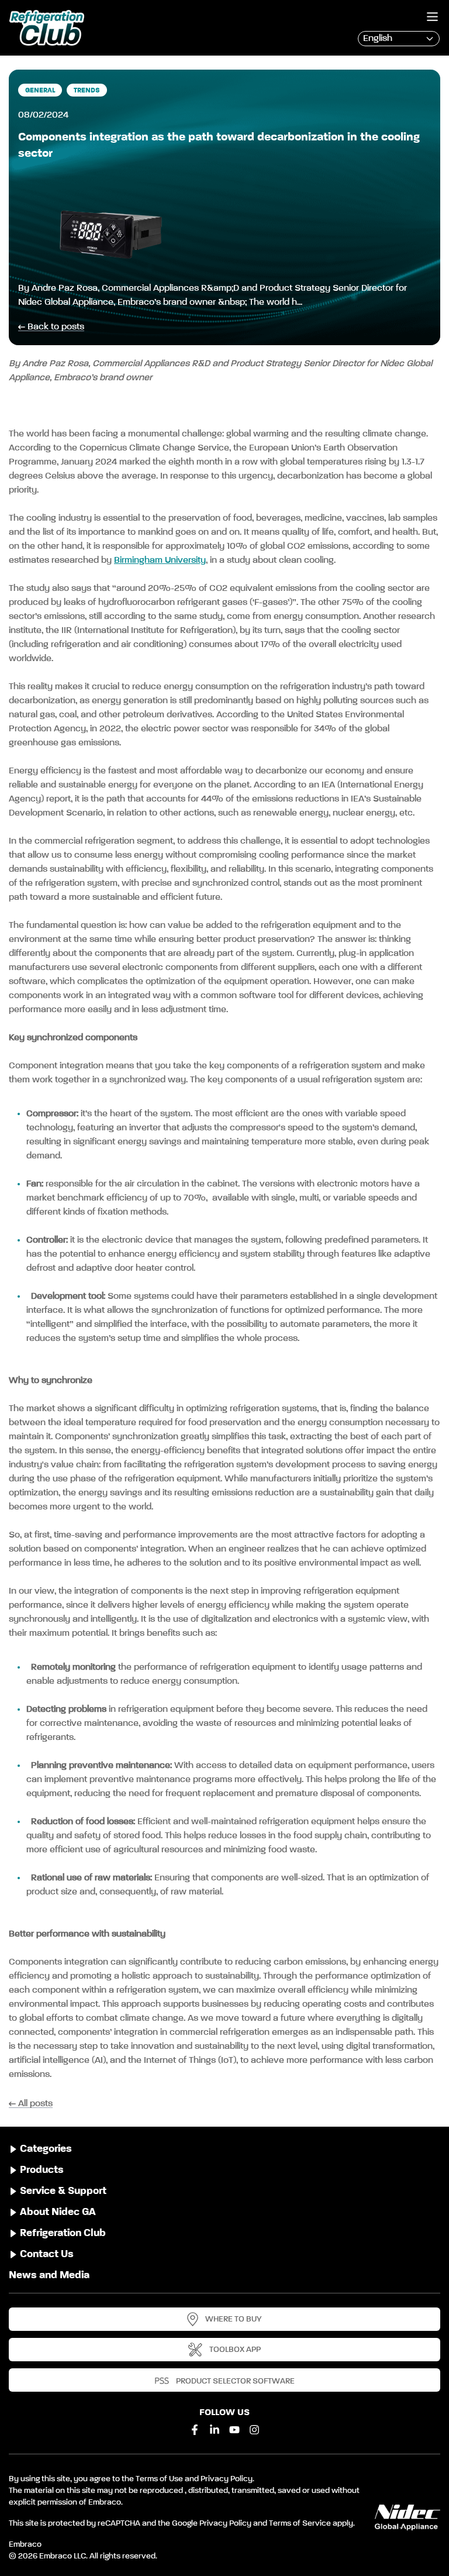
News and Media (49, 2275)
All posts (35, 2104)
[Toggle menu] (432, 17)
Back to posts (56, 327)
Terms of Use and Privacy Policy (194, 2479)
